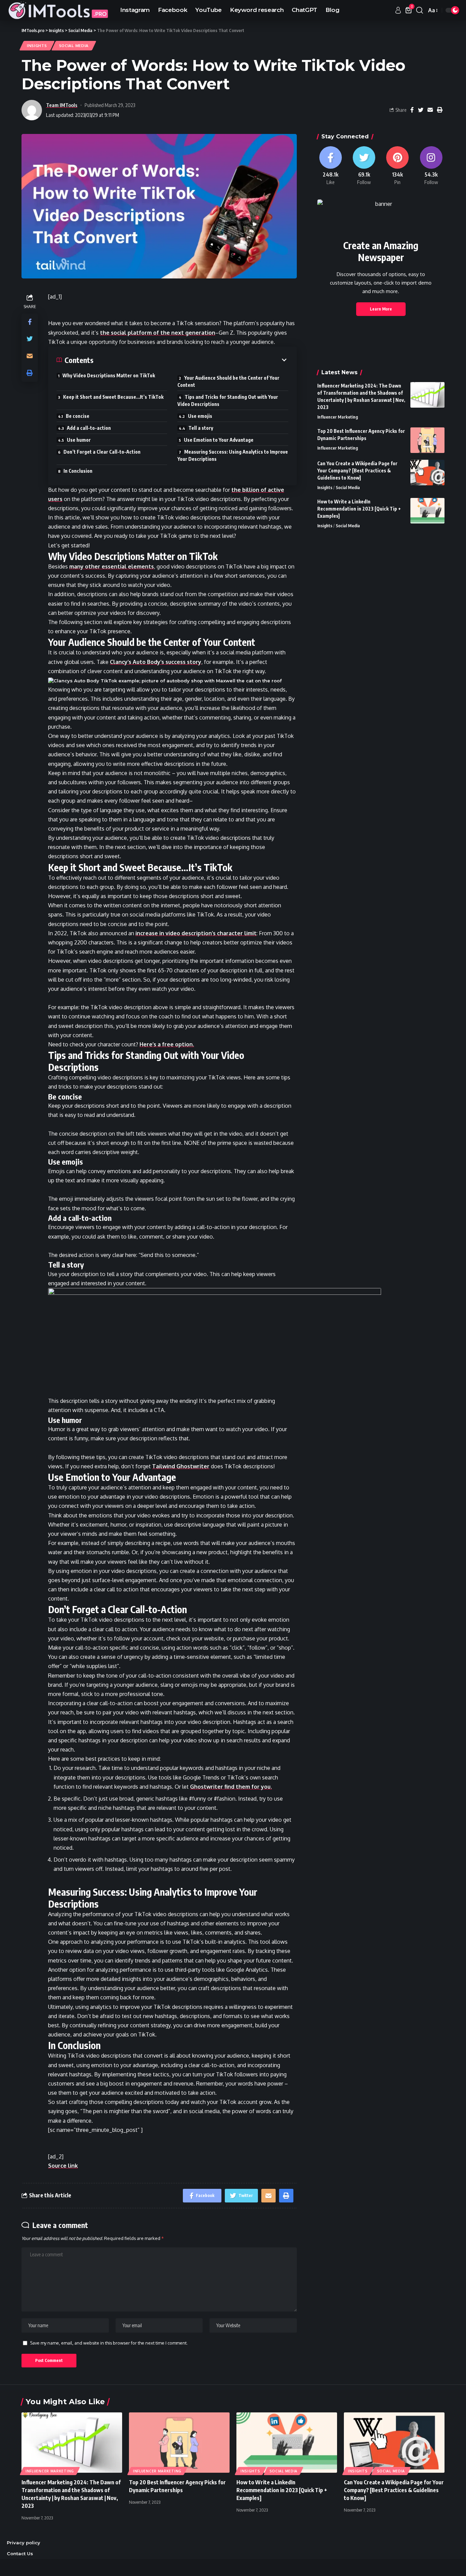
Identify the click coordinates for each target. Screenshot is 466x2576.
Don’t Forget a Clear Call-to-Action (102, 452)
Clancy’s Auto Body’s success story (156, 662)
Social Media (74, 46)
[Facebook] (331, 166)
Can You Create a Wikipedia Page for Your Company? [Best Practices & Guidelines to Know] (357, 471)
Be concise (78, 416)
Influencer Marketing (338, 417)
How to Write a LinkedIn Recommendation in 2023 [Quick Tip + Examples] (359, 509)
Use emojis (200, 416)
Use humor (79, 440)
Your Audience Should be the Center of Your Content (228, 381)
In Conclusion (78, 471)
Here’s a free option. (167, 1044)
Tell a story (201, 428)
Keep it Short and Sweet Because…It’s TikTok (113, 397)
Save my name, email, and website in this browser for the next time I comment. (109, 2343)
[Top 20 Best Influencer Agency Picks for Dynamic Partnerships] (427, 440)
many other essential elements (112, 566)
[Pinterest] (397, 166)
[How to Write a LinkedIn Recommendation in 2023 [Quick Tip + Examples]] (427, 511)
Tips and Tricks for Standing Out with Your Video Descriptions (228, 400)
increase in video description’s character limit (196, 933)
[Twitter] (364, 166)
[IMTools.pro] (58, 10)
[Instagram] (431, 166)
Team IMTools (62, 105)
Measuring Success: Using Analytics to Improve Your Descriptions (233, 455)
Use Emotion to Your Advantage (219, 440)
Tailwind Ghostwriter (181, 1466)
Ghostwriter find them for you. (231, 1787)
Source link (63, 2166)
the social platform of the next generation (158, 333)
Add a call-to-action (89, 428)
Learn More (381, 309)
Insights (37, 46)
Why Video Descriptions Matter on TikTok (109, 375)
